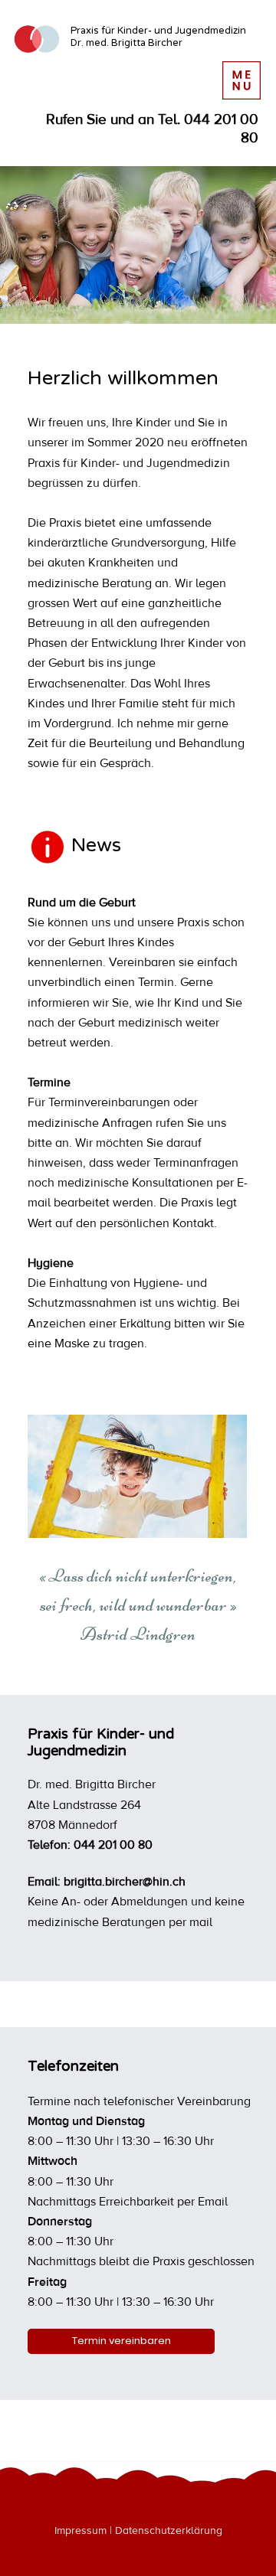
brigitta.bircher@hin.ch (125, 1882)
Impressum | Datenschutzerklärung (138, 2531)
